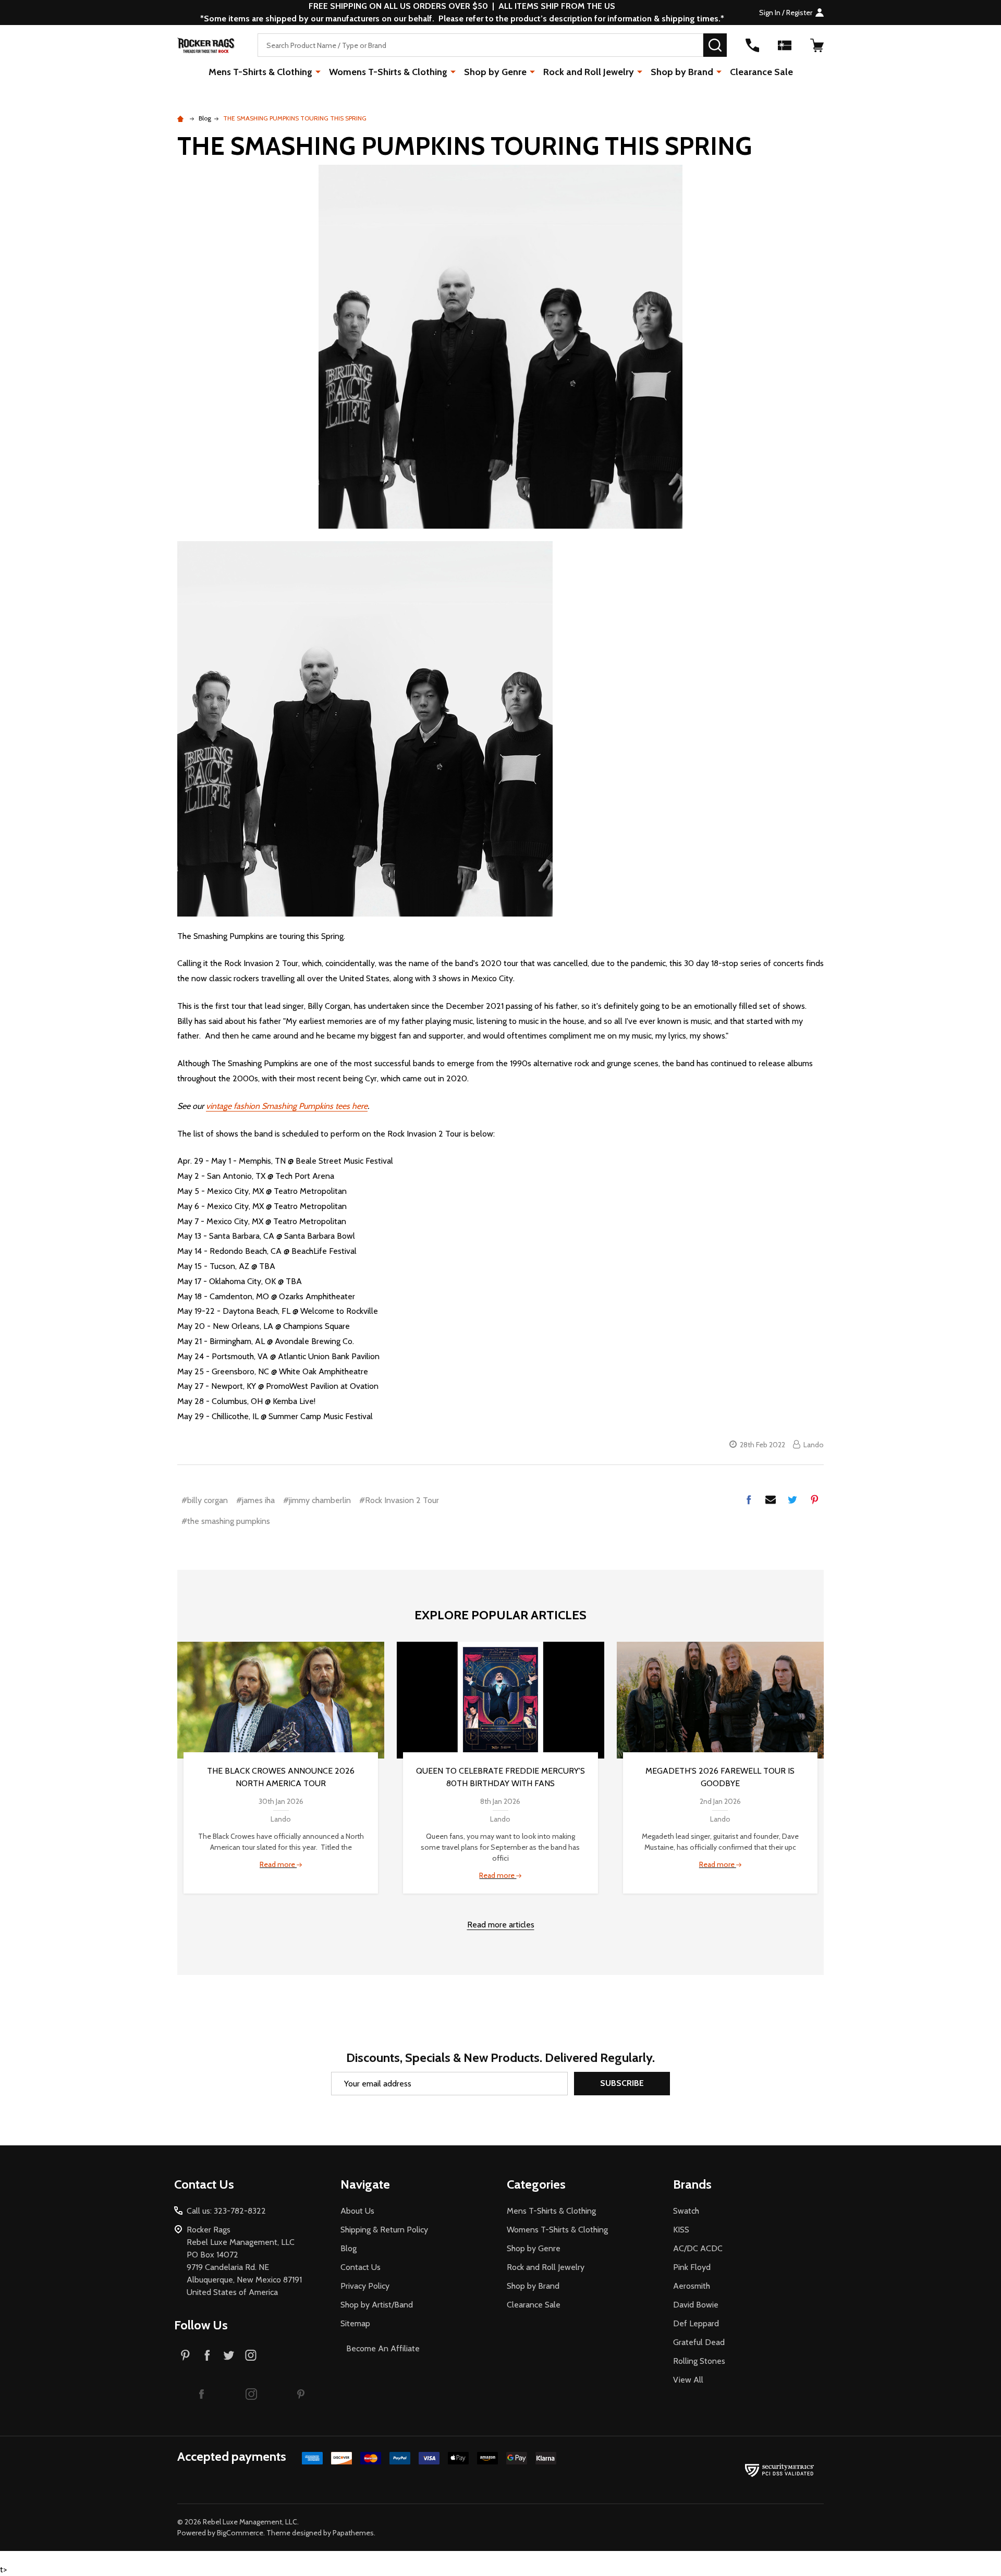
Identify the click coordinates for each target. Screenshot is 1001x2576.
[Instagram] (251, 2355)
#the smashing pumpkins (226, 1521)
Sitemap (355, 2323)
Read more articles (501, 1925)
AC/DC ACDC (698, 2248)
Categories (536, 2184)
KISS (681, 2230)
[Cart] (817, 45)
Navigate (365, 2184)
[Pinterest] (814, 1499)
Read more (278, 1864)
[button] (202, 2394)
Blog (349, 2248)
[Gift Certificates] (785, 45)
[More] (318, 71)
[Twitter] (792, 1499)
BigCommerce (240, 2533)
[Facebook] (749, 1499)
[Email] (771, 1499)
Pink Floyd (692, 2267)
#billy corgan (205, 1500)
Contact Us (361, 2267)
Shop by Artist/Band (377, 2305)
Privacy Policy (365, 2286)
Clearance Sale (761, 72)
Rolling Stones (699, 2361)
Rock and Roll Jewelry (589, 72)
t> (412, 1288)
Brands (692, 2184)
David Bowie (696, 2305)
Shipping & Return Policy (384, 2230)
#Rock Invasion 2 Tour (399, 1500)
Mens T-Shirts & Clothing (260, 72)
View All (688, 2380)
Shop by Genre (495, 72)
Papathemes (353, 2533)
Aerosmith (692, 2286)
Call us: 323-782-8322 (226, 2211)
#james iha (255, 1500)
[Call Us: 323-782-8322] (752, 45)
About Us (357, 2211)
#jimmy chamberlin (317, 1500)
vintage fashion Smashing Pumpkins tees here (287, 1106)
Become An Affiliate (383, 2348)
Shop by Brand (682, 72)
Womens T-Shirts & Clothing (388, 72)
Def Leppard (696, 2323)
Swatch (686, 2211)
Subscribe (622, 2083)
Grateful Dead (699, 2342)
